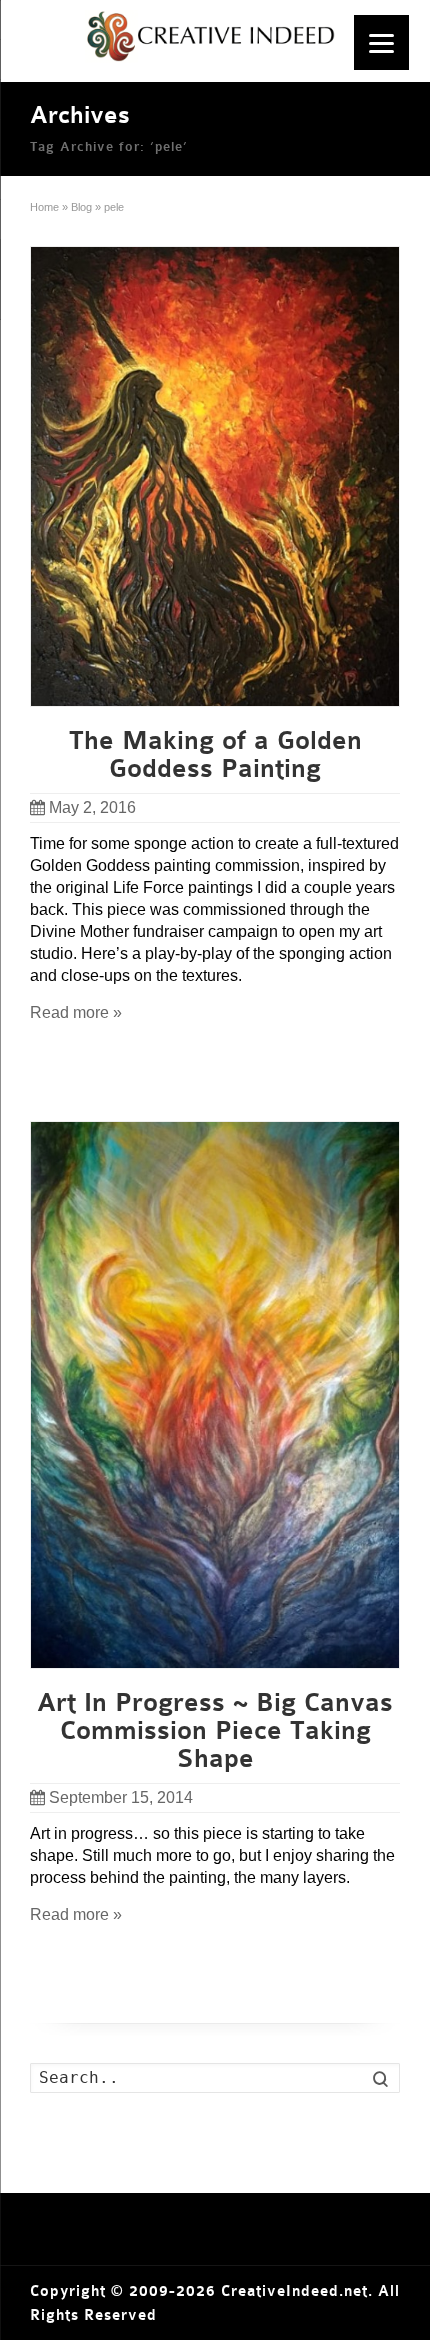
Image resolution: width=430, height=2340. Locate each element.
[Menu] (381, 42)
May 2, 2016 (92, 807)
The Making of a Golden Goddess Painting (215, 755)
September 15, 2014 (121, 1797)
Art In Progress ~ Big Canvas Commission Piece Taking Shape (215, 1731)
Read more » (76, 1012)
